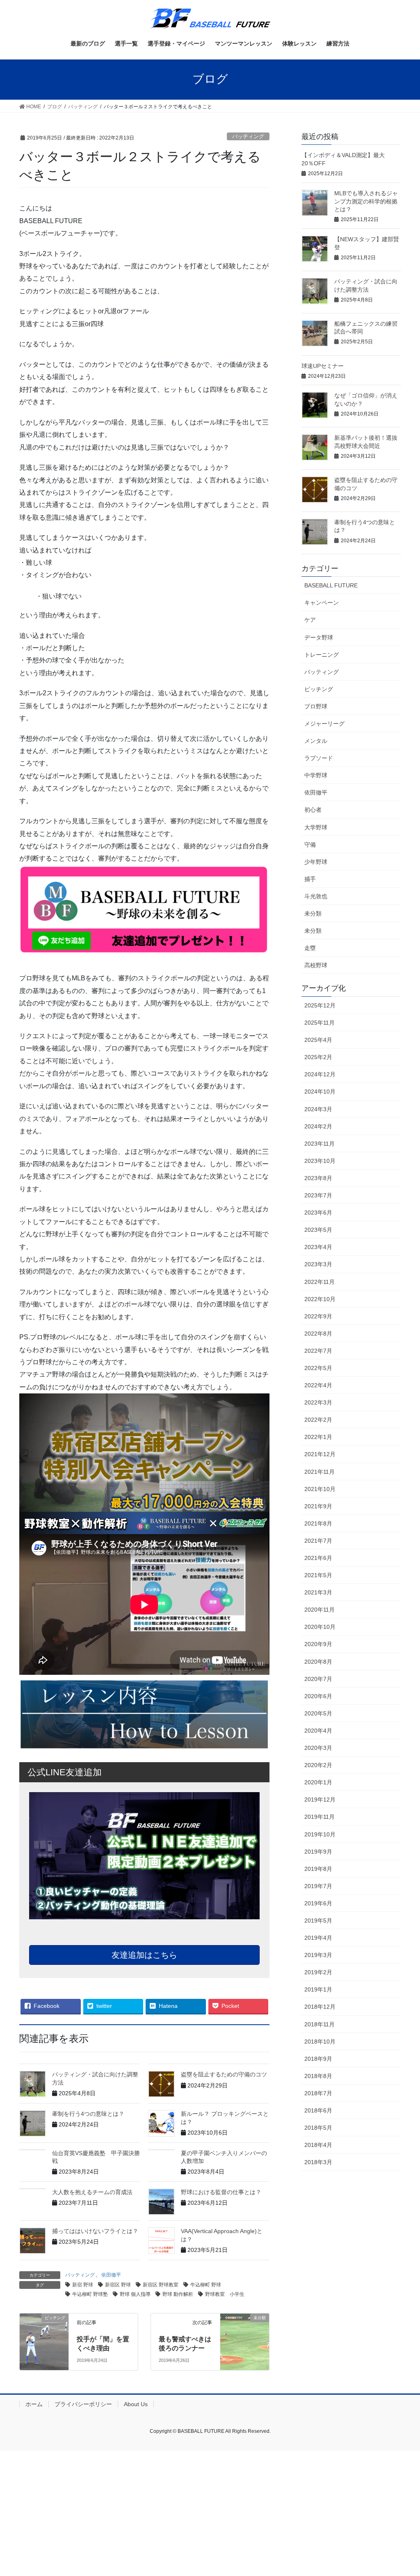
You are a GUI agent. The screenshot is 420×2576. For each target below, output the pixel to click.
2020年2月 (318, 1765)
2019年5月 (318, 1921)
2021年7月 (318, 1541)
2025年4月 (318, 1040)
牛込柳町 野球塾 (90, 2294)
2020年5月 (318, 1713)
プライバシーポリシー (83, 2404)
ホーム (34, 2404)
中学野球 (316, 775)
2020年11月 (320, 1610)
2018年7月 (318, 2093)
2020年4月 (318, 1731)
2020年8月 (318, 1662)
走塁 (310, 948)
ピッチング (319, 689)
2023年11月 (320, 1144)
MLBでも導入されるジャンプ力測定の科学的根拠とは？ (366, 201)
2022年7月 (318, 1351)
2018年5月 (318, 2128)
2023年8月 (318, 1178)
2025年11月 (320, 1023)
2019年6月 (318, 1903)
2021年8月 (318, 1523)
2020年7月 (318, 1679)
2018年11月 (320, 2024)
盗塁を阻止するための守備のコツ (224, 2074)
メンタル (316, 741)
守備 (310, 845)
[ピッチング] (44, 2336)
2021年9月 (318, 1506)
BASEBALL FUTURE (331, 585)
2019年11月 (320, 1817)
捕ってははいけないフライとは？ (95, 2231)
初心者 (313, 810)
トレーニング (322, 655)
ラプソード (319, 758)
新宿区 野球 (118, 2285)
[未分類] (245, 2331)
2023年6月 (318, 1213)
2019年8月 (318, 1869)
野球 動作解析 (178, 2294)
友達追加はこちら (144, 1955)
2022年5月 (318, 1368)
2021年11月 (320, 1472)
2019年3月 (318, 1955)
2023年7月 (318, 1195)
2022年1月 (318, 1437)
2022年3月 (318, 1402)
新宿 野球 (83, 2285)
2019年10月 (320, 1834)
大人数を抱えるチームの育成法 (92, 2192)
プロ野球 (316, 706)
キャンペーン (322, 603)
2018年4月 (318, 2145)
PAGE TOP (402, 2492)
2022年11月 (320, 1282)
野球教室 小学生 (225, 2294)
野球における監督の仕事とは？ (221, 2192)
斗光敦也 (316, 896)
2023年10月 (320, 1161)
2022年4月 (318, 1385)
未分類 (313, 913)
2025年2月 (318, 1057)
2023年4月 (318, 1247)
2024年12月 (320, 1074)
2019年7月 (318, 1886)
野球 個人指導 (135, 2294)
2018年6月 (318, 2110)
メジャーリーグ (324, 724)
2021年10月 (320, 1489)
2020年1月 (318, 1782)
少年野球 (316, 862)
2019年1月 (318, 1989)
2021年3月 (318, 1592)
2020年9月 (318, 1644)
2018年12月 (320, 2007)
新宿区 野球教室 (161, 2285)
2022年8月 (318, 1334)
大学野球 (316, 827)
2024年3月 (318, 1109)
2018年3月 (318, 2162)
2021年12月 (320, 1454)
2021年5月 (318, 1575)
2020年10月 (320, 1627)
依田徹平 (111, 2275)
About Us (136, 2404)
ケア (310, 620)
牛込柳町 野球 (206, 2285)
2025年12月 (320, 1005)
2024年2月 (318, 1126)
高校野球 (316, 965)
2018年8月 (318, 2076)
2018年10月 (320, 2042)
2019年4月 (318, 1938)
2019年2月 (318, 1972)
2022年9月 (318, 1316)
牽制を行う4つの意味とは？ (88, 2114)
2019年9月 (318, 1852)
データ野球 (319, 637)
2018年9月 (318, 2059)
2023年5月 (318, 1230)
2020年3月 (318, 1748)
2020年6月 (318, 1696)
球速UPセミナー (323, 366)
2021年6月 (318, 1558)
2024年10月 (320, 1092)
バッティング (248, 136)
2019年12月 (320, 1800)
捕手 (310, 879)
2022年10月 (320, 1299)
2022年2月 (318, 1420)
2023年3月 (318, 1264)
